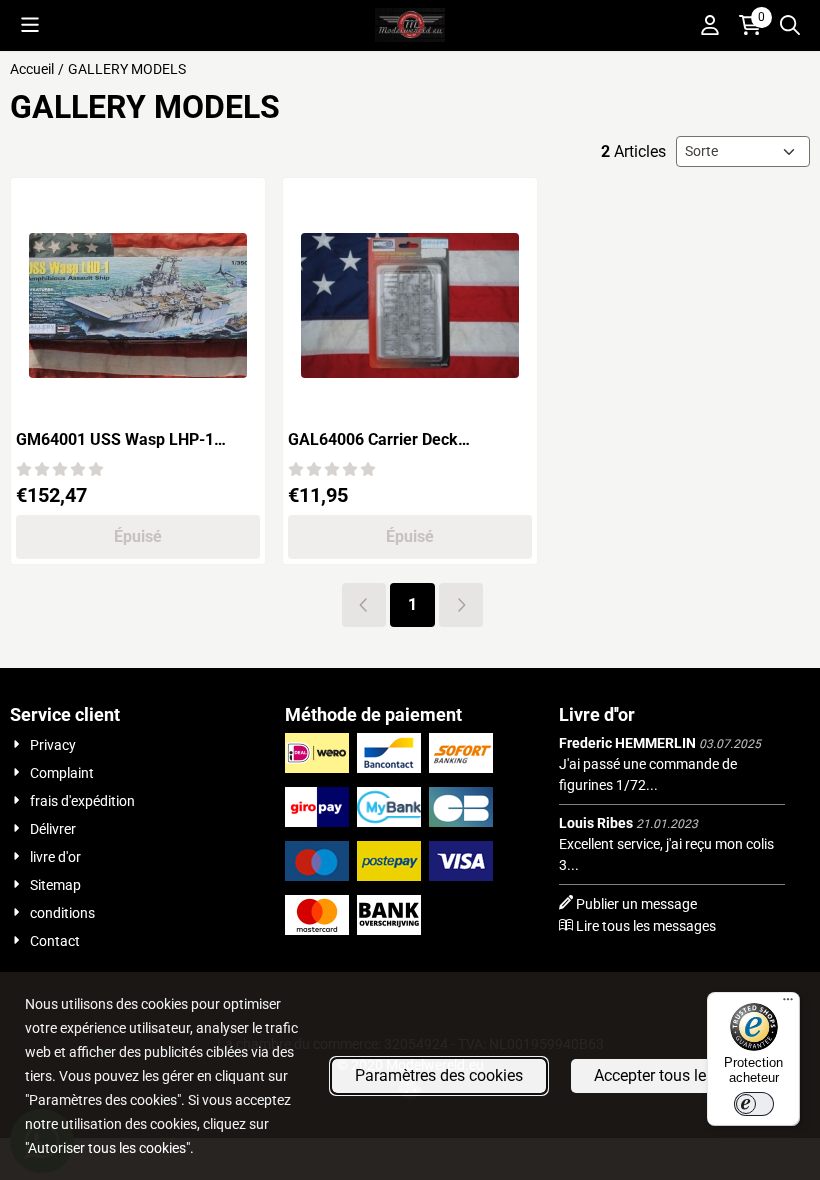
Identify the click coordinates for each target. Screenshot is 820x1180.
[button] (30, 25)
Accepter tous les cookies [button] (683, 1075)
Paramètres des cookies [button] (439, 1075)
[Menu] (788, 1004)
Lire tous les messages (646, 926)
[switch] (754, 1104)
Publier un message (636, 904)
